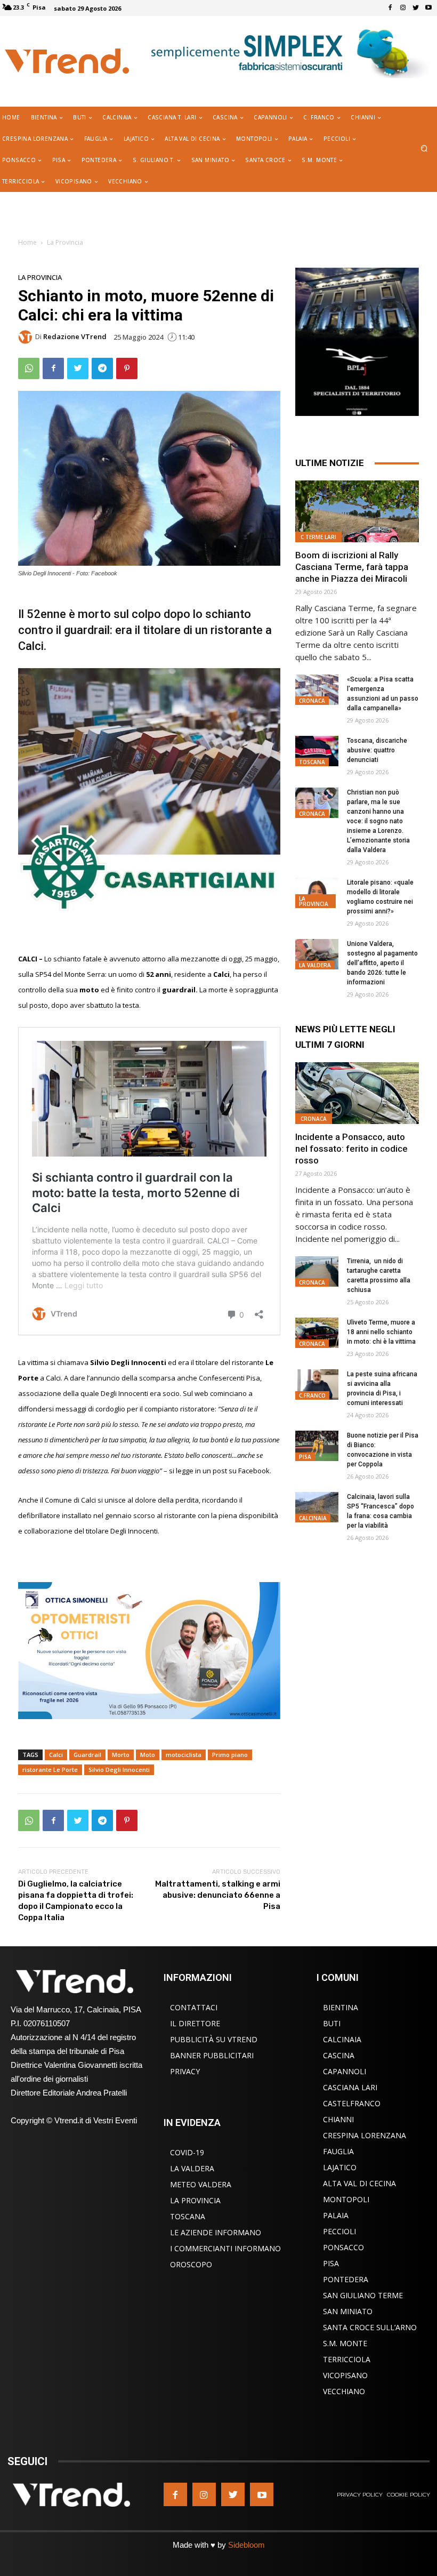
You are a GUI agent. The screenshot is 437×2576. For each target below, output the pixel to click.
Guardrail (87, 1755)
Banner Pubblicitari (212, 2055)
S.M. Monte (345, 2343)
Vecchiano (344, 2391)
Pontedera (346, 2279)
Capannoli (345, 2071)
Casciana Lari (350, 2087)
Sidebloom (246, 2545)
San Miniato (348, 2311)
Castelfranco (352, 2103)
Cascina (339, 2055)
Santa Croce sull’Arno (370, 2327)
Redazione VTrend (75, 337)
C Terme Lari (318, 537)
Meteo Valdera (201, 2184)
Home (27, 242)
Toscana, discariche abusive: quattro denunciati (377, 750)
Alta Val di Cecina (359, 2183)
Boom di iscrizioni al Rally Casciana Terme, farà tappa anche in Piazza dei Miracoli (352, 567)
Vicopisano (345, 2375)
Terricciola (347, 2359)
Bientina (341, 2007)
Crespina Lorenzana (365, 2135)
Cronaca (312, 701)
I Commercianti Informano (225, 2248)
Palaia (336, 2215)
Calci (56, 1755)
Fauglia (338, 2151)
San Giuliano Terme (363, 2295)
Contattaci (194, 2007)
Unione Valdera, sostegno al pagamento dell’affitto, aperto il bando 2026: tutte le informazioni (382, 963)
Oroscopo (191, 2264)
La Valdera (315, 965)
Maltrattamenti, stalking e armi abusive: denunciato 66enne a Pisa (218, 1895)
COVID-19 (187, 2152)
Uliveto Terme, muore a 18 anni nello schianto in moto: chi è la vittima (381, 1332)
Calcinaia (313, 1518)
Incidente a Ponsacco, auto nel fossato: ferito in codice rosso (351, 1149)
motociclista (184, 1755)
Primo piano (230, 1755)
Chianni (338, 2119)
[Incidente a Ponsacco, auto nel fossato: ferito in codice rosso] (357, 1093)
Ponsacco (343, 2247)
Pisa (305, 1457)
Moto (148, 1755)
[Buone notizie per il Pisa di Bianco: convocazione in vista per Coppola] (317, 1446)
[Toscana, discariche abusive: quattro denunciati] (317, 751)
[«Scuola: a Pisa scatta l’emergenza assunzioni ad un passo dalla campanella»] (317, 690)
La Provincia (65, 242)
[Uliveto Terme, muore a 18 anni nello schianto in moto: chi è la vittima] (317, 1333)
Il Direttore (195, 2023)
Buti (332, 2023)
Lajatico (340, 2167)
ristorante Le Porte (50, 1770)
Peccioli (339, 2231)
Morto (121, 1755)
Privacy (185, 2071)
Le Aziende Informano (216, 2232)
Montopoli (346, 2199)
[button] (424, 149)
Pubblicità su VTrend (214, 2039)
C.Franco (312, 1395)
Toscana (312, 762)
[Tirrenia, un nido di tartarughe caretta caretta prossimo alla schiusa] (317, 1271)
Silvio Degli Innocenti (119, 1770)
